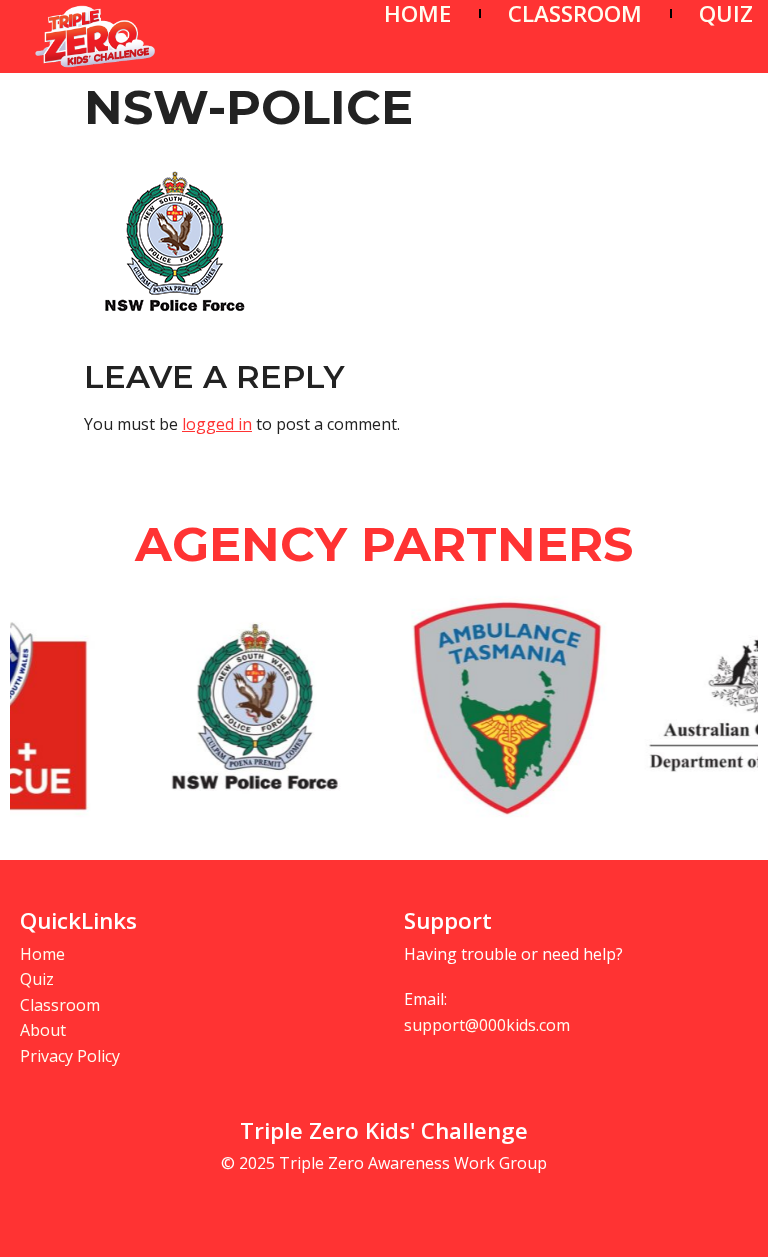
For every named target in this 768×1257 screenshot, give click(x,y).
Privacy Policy (70, 1056)
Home (42, 954)
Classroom (60, 1005)
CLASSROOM (575, 13)
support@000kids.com (487, 1025)
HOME (417, 13)
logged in (217, 424)
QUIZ (726, 13)
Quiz (37, 979)
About (43, 1030)
